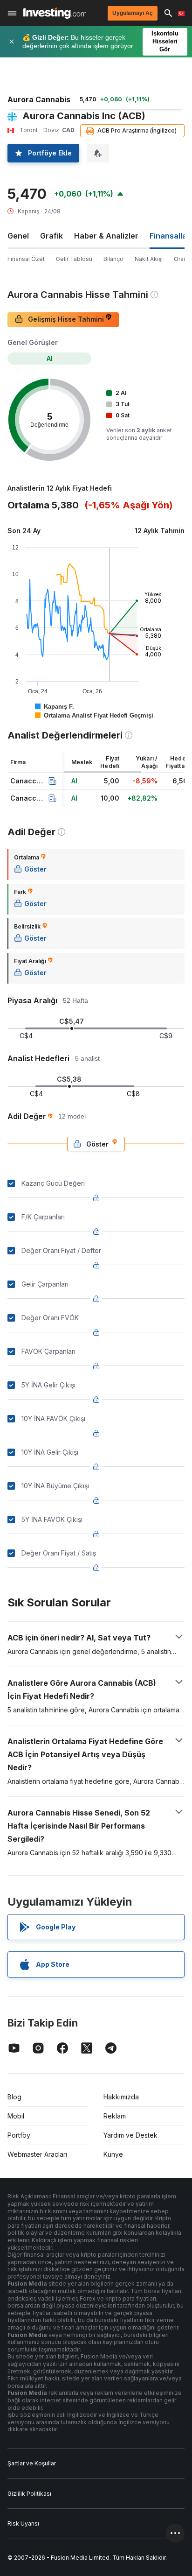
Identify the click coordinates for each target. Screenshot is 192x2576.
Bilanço (113, 259)
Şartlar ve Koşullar (32, 2463)
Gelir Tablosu (74, 259)
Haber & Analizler (106, 236)
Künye (113, 2154)
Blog (14, 2097)
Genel (18, 236)
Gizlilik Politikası (29, 2494)
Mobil (16, 2116)
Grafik (51, 236)
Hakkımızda (121, 2097)
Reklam (115, 2116)
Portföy (19, 2135)
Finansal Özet (26, 259)
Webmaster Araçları (37, 2154)
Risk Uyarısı (23, 2523)
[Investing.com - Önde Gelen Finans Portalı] (55, 13)
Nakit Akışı (149, 259)
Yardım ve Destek (130, 2135)
